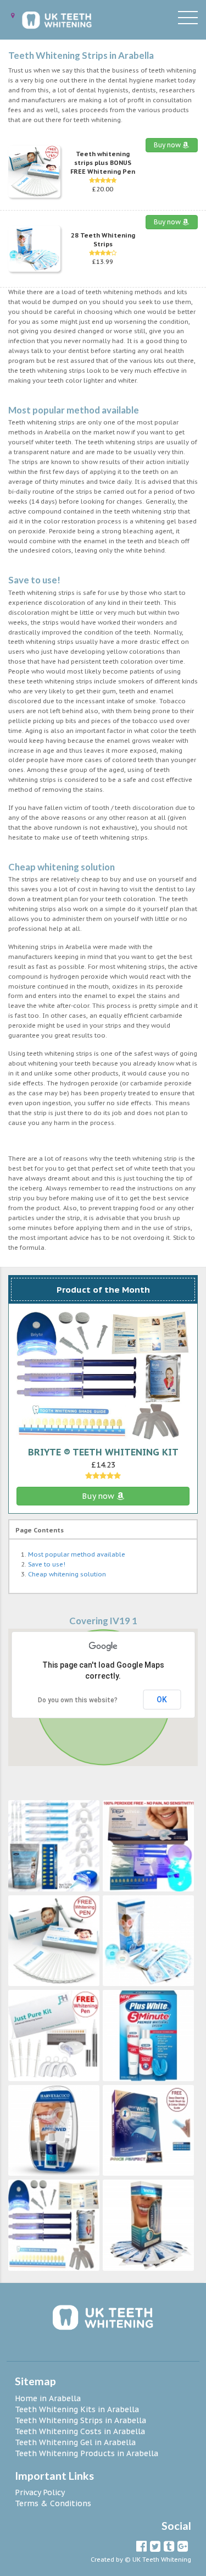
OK (162, 1700)
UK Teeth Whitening (162, 2560)
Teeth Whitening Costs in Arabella (80, 2431)
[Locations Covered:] (13, 16)
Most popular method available (77, 1554)
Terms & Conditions (53, 2503)
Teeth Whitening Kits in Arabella (77, 2409)
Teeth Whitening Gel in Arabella (75, 2442)
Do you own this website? (78, 1700)
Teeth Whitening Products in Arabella (87, 2453)
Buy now (168, 145)
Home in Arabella (48, 2398)
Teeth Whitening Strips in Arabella (80, 2420)
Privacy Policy (40, 2492)
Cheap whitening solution (67, 1574)
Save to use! (47, 1564)
